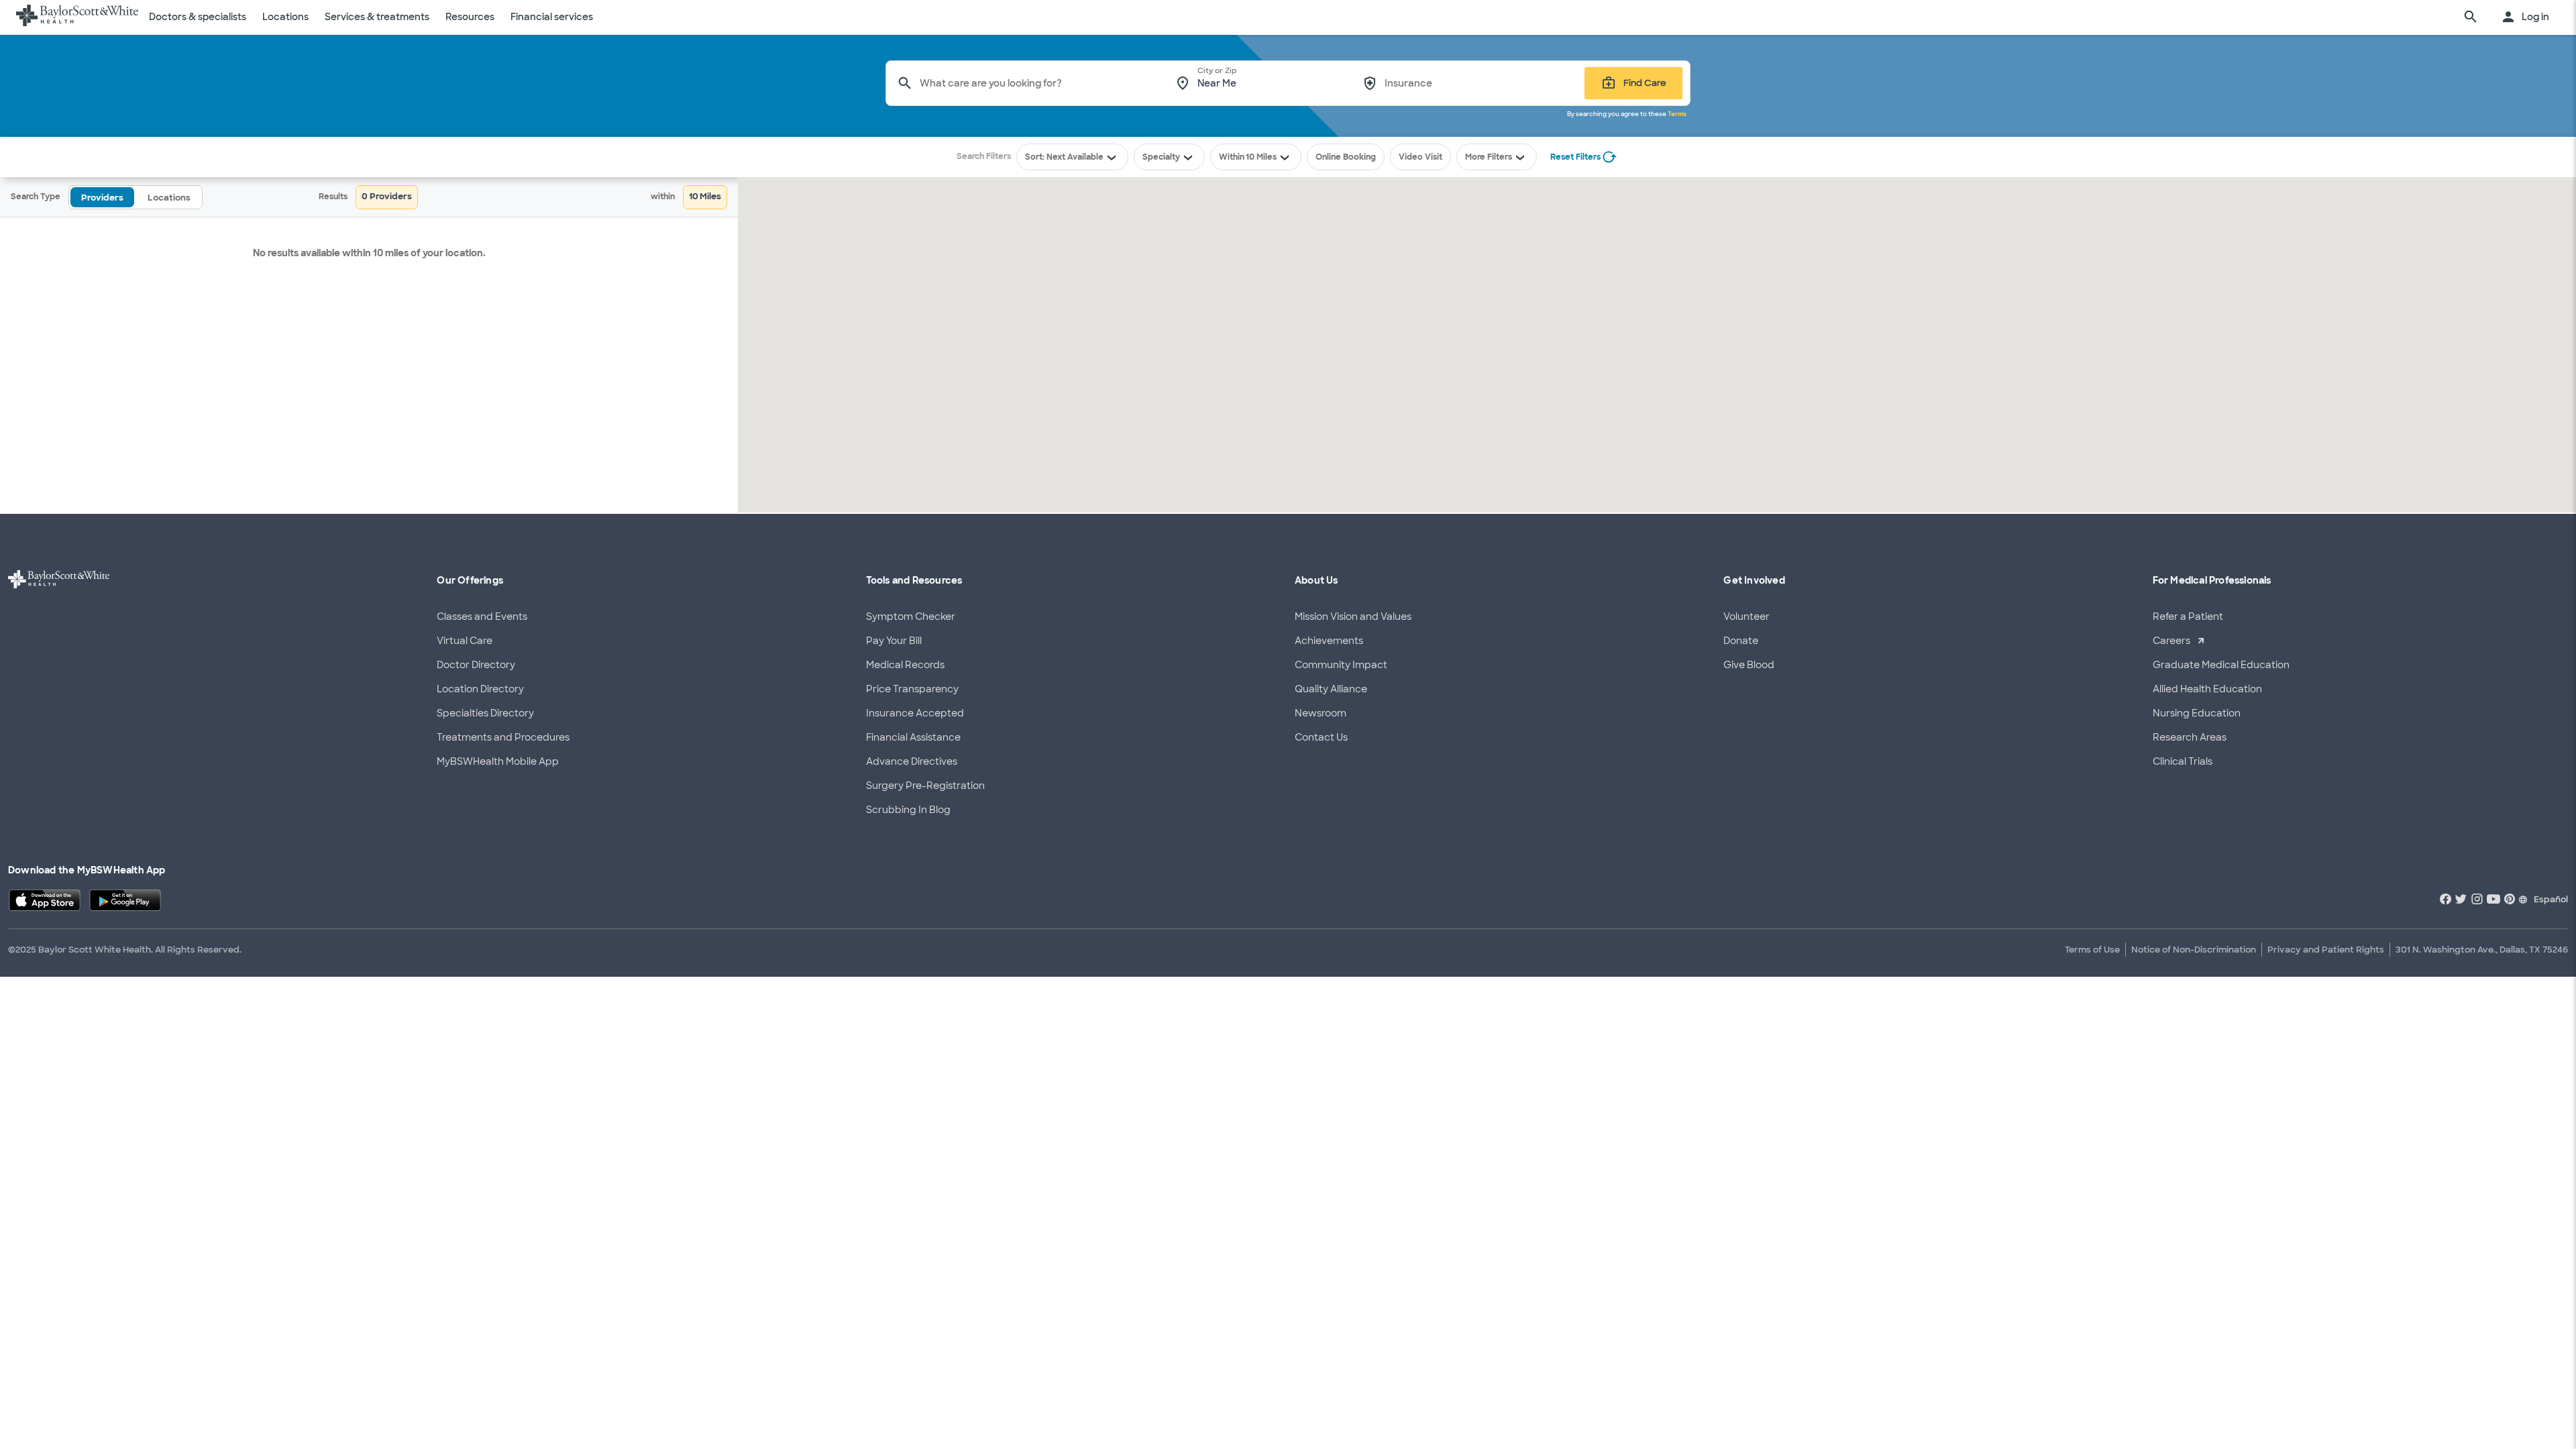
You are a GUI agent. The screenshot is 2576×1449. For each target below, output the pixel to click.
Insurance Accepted (915, 713)
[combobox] (1038, 83)
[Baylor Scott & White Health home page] (77, 17)
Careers (2171, 641)
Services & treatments (377, 17)
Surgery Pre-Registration (925, 786)
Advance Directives (912, 761)
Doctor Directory (476, 665)
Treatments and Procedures (503, 737)
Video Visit (1420, 157)
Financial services (552, 17)
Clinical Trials (2183, 761)
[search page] (2471, 17)
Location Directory (480, 689)
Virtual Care (465, 641)
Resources (470, 17)
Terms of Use (2092, 950)
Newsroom (1321, 713)
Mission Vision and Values (1353, 616)
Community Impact (1341, 665)
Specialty (1161, 157)
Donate (1741, 641)
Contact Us (1321, 737)
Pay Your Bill (894, 641)
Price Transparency (912, 689)
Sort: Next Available (1064, 157)
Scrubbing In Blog (908, 810)
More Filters (1489, 157)
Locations (285, 17)
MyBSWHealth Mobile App (498, 761)
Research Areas (2190, 737)
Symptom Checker (911, 616)
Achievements (1329, 641)
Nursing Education (2197, 713)
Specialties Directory (485, 713)
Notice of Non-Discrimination (2194, 950)
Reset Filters (1575, 157)
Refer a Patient (2188, 616)
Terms (1677, 114)
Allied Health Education (2207, 689)
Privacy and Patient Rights (2326, 950)
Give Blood (1749, 665)
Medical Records (905, 665)
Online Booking (1346, 157)
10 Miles (1261, 157)
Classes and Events (482, 616)
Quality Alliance (1331, 689)
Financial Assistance (913, 737)
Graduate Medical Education (2221, 665)
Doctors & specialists (198, 17)
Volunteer (1747, 616)
